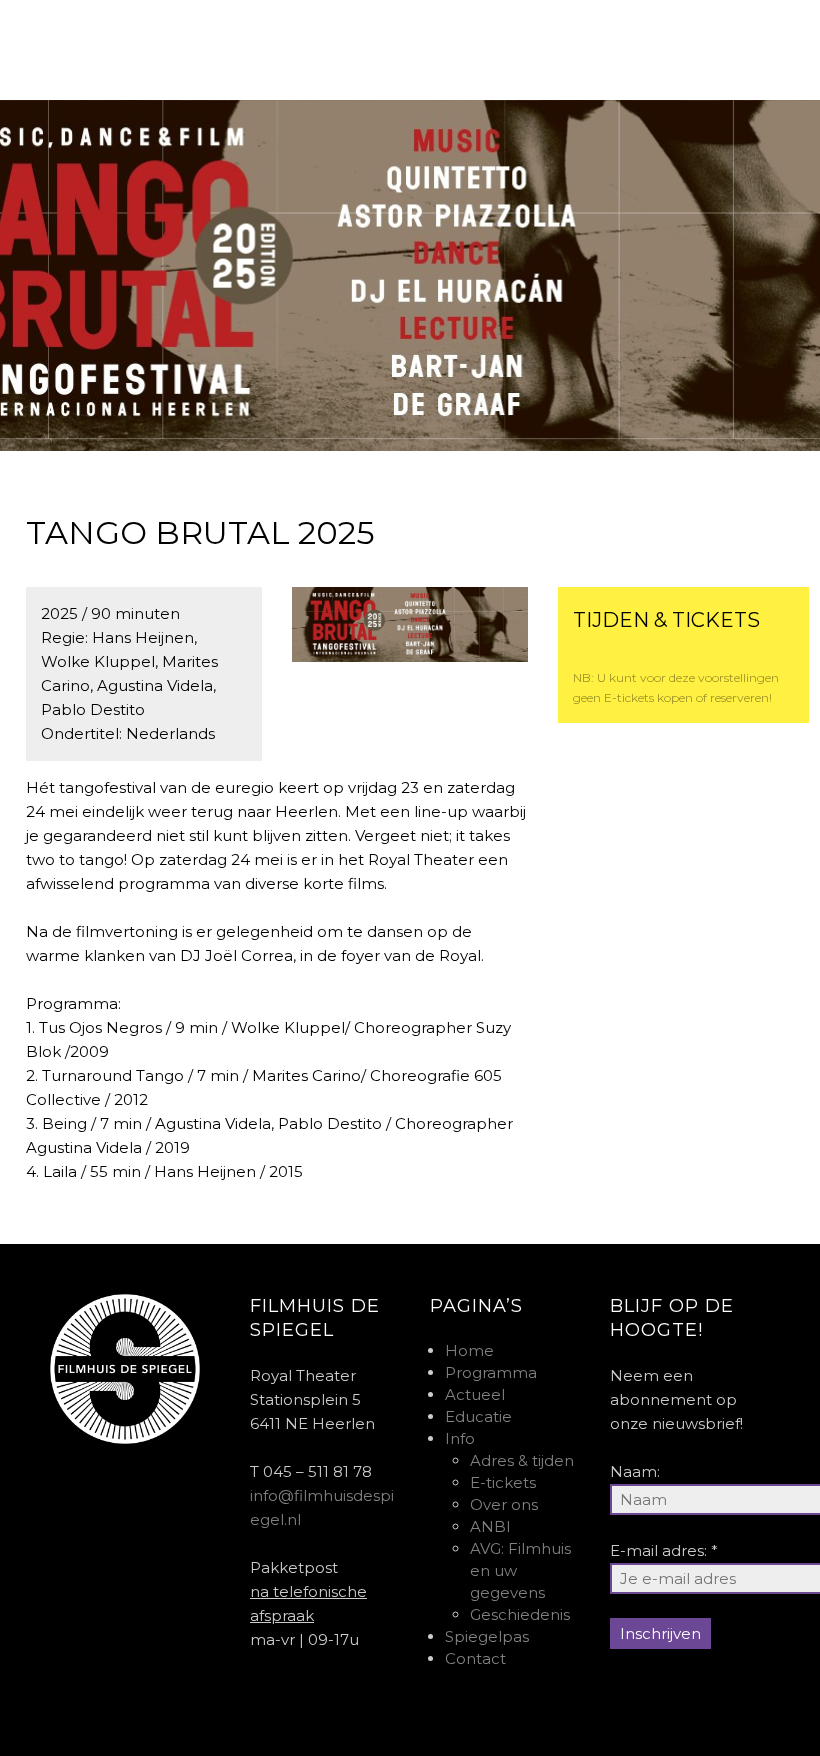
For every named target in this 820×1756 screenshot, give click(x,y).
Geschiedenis (520, 1614)
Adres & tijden (522, 1460)
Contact (475, 1658)
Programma (491, 1372)
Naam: (635, 1471)
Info (460, 1438)
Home (469, 1350)
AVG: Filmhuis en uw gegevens (520, 1570)
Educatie (478, 1416)
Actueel (475, 1394)
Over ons (504, 1504)
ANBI (490, 1526)
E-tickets (503, 1482)
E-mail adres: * (664, 1550)
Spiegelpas (487, 1636)
